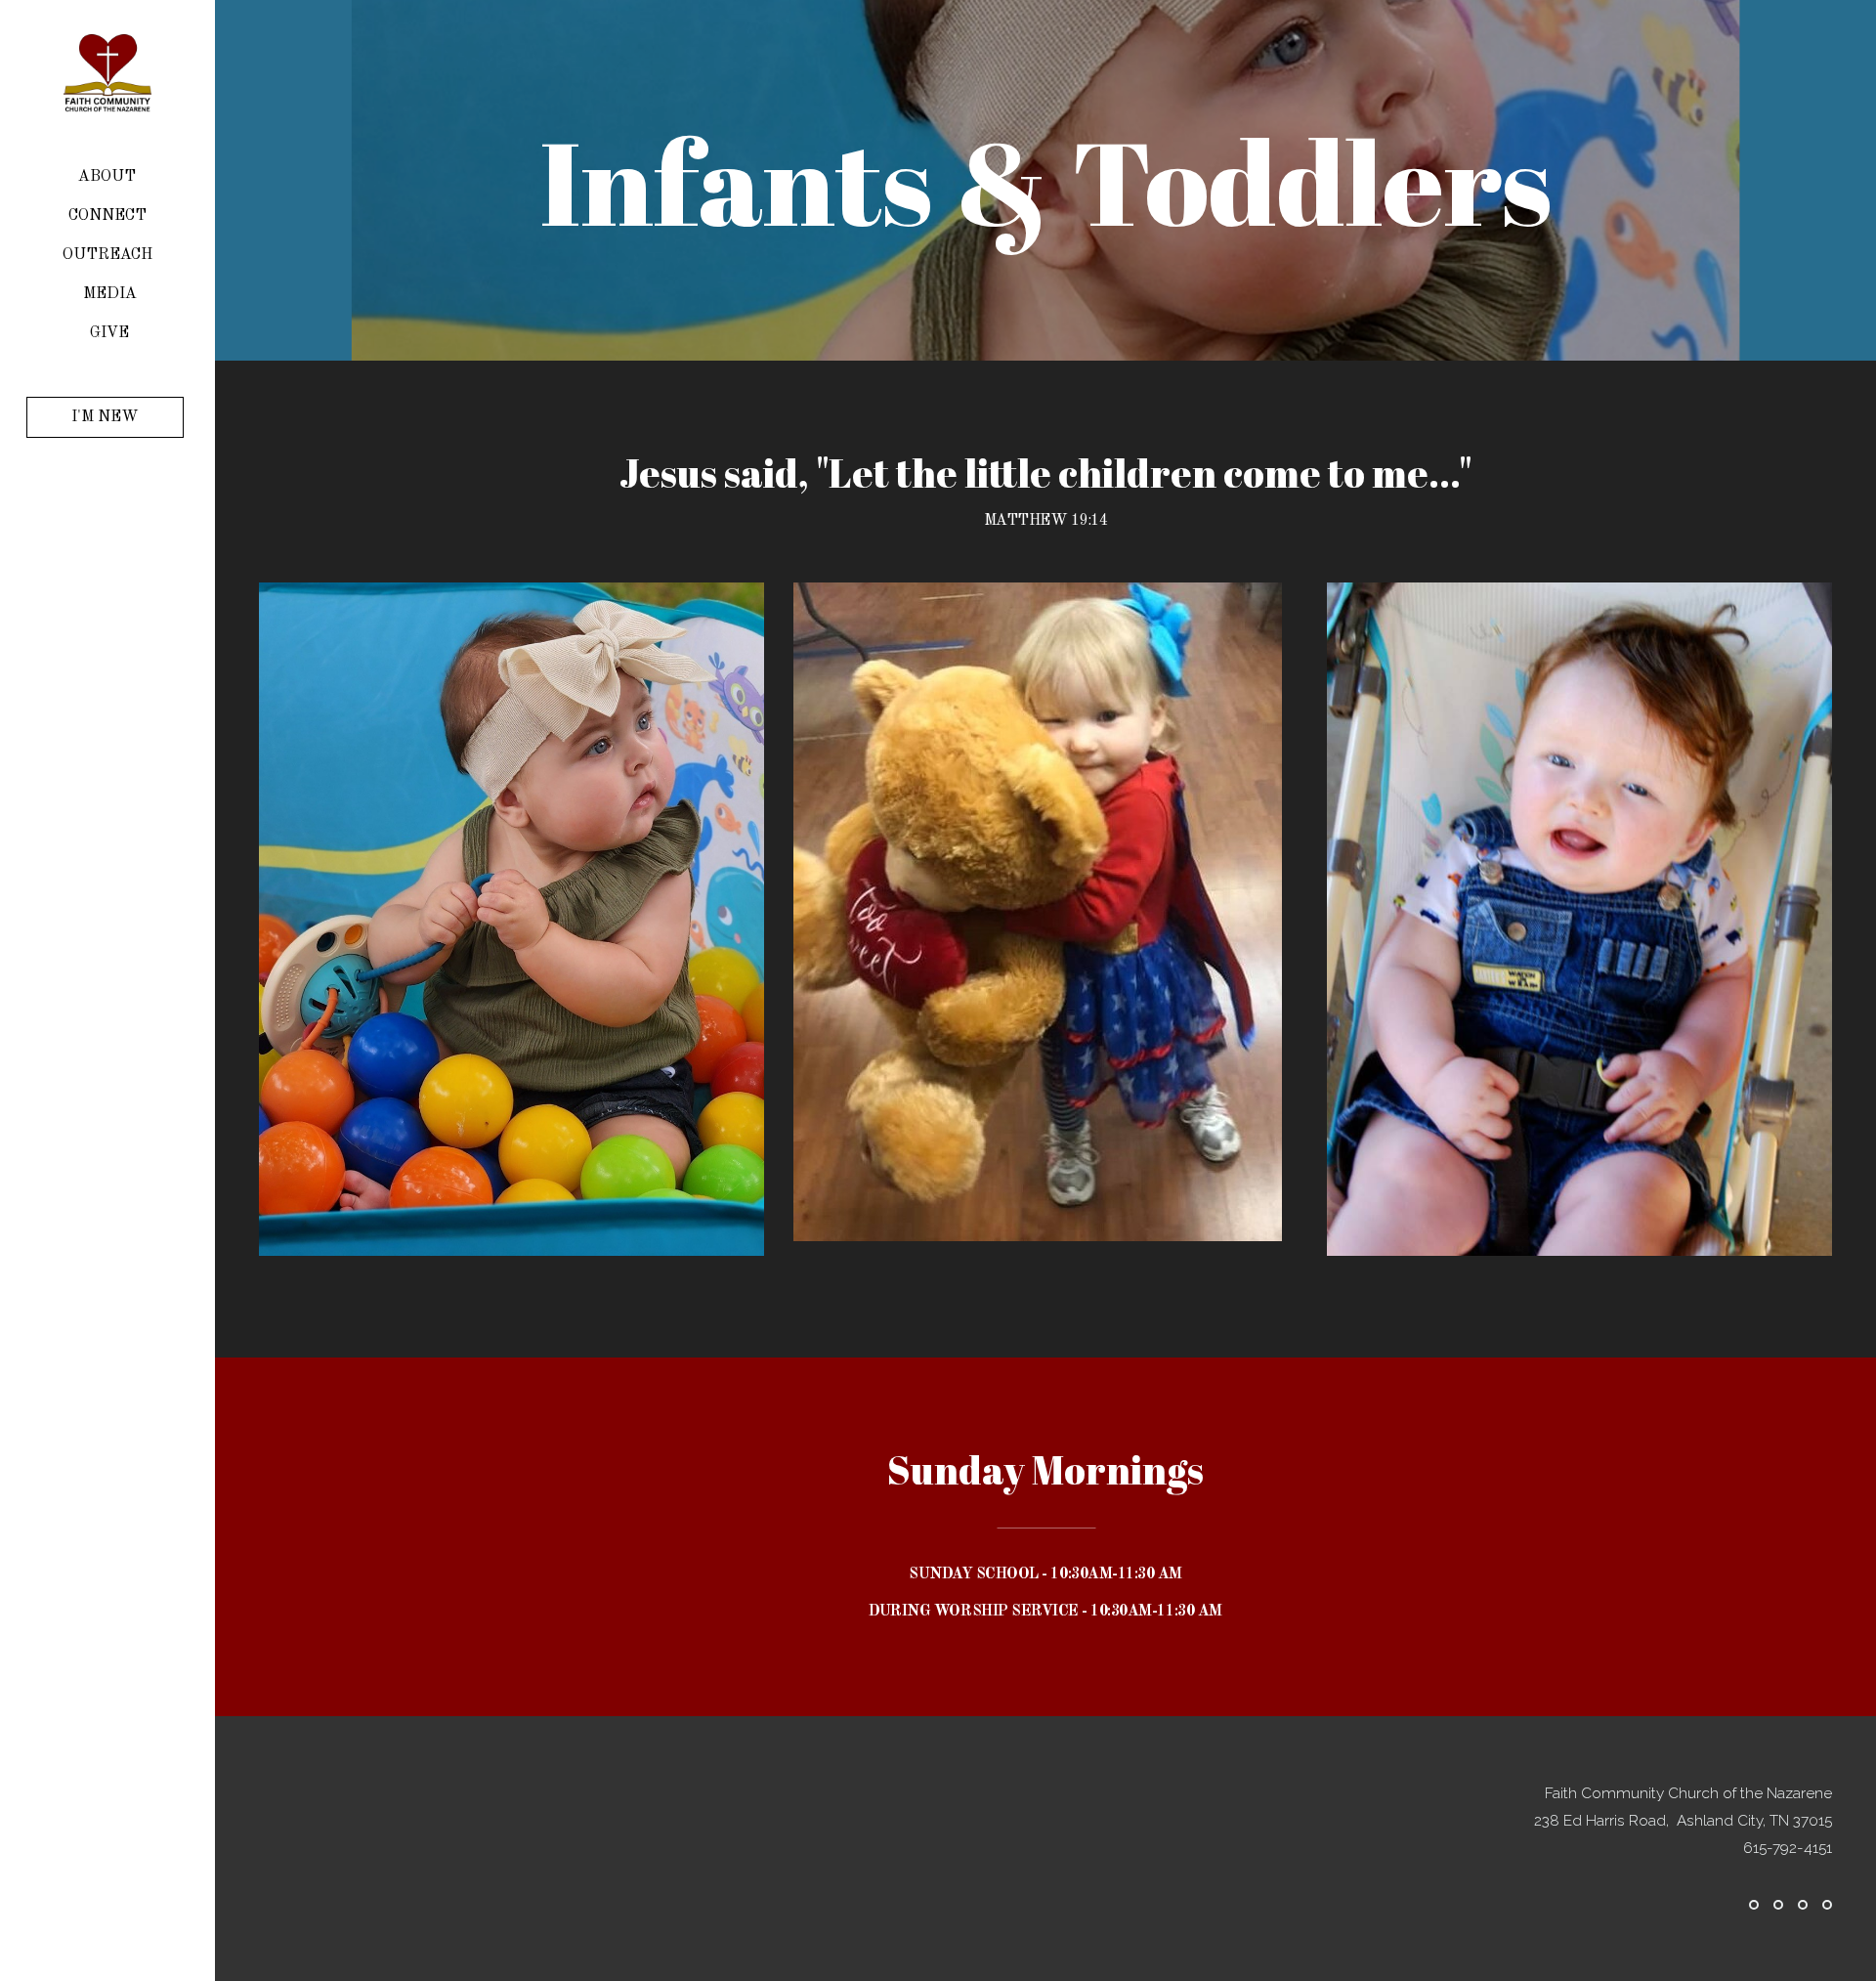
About (109, 177)
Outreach (109, 255)
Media (110, 294)
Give (109, 333)
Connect (109, 216)
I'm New (105, 417)
